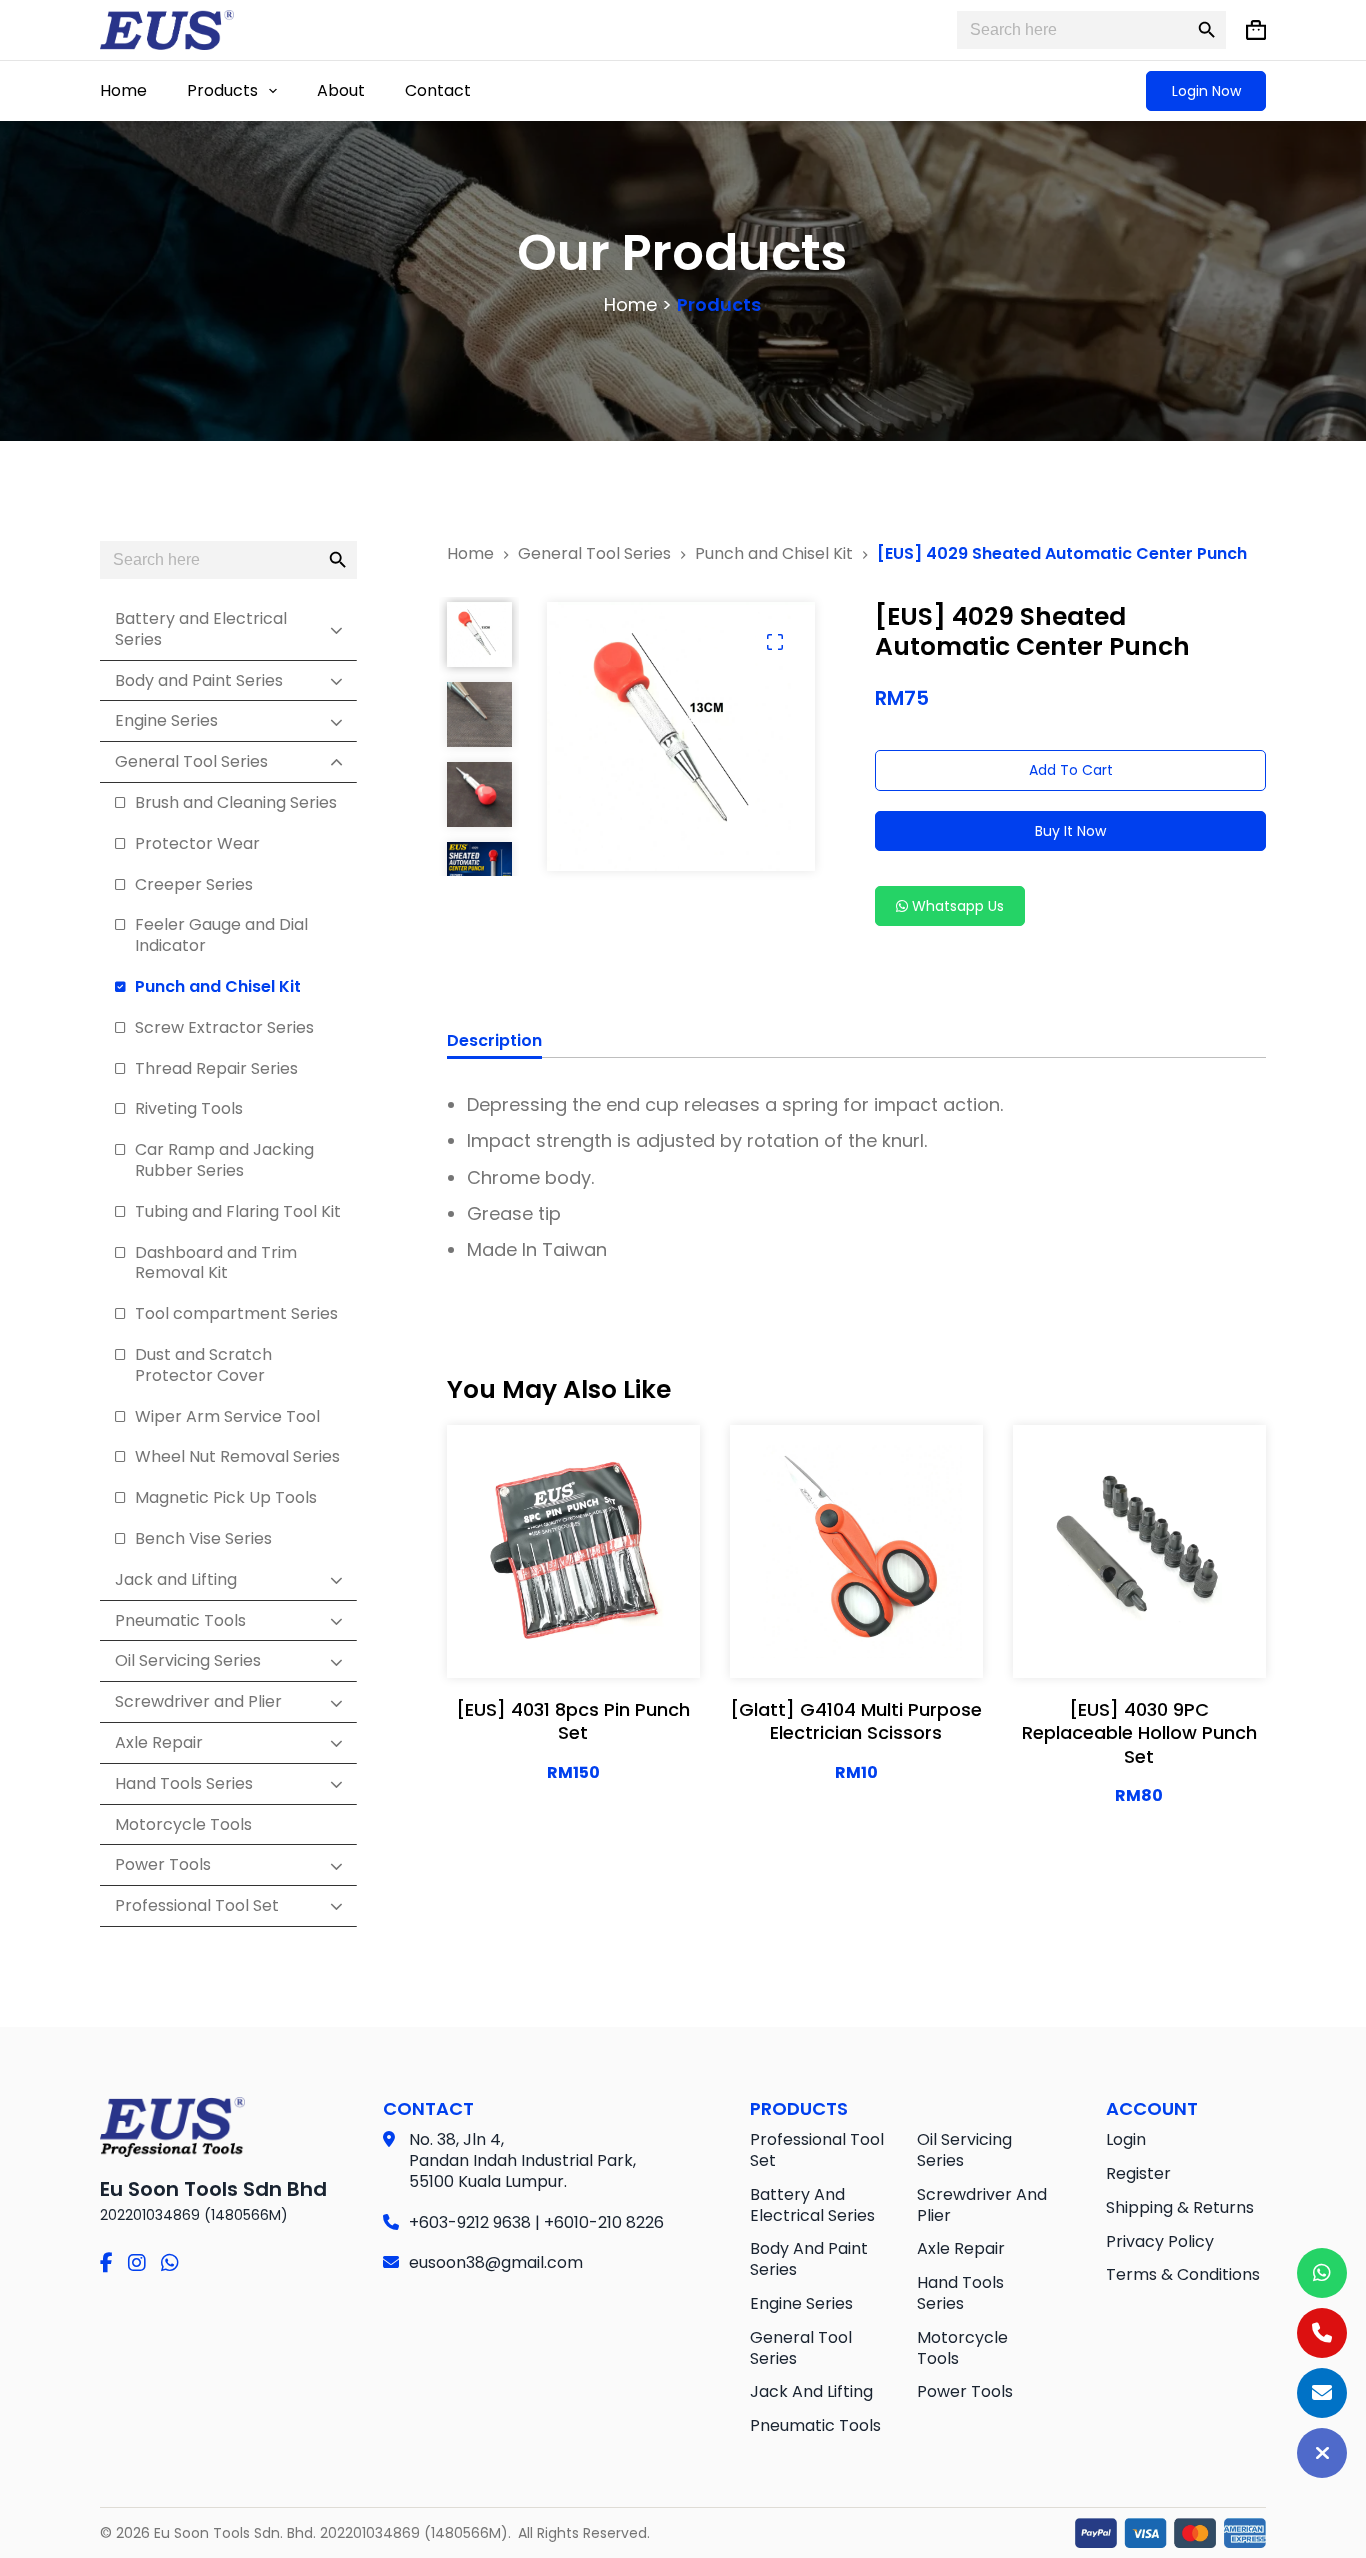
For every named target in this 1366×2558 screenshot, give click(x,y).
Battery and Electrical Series (812, 2205)
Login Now (1206, 91)
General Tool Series (801, 2348)
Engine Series (801, 2303)
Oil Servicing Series (964, 2150)
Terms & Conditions (1183, 2274)
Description (494, 1041)
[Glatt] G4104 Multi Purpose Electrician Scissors (856, 1721)
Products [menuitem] (222, 90)
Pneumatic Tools (815, 2425)
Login (1126, 2139)
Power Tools (965, 2391)
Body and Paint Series (809, 2259)
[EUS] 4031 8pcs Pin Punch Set (573, 1721)
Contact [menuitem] (438, 90)
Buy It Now (1070, 831)
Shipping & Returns (1180, 2207)
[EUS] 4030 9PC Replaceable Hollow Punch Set (1139, 1733)
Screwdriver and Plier (982, 2205)
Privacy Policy (1160, 2241)
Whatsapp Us (956, 906)
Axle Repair (961, 2248)
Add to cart (1071, 770)
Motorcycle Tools (962, 2348)
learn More (573, 1593)
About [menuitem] (341, 90)
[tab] (494, 1044)
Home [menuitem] (123, 90)
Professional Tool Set (817, 2150)
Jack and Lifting (811, 2391)
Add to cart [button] (573, 1643)
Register (1138, 2173)
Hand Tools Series (960, 2293)
